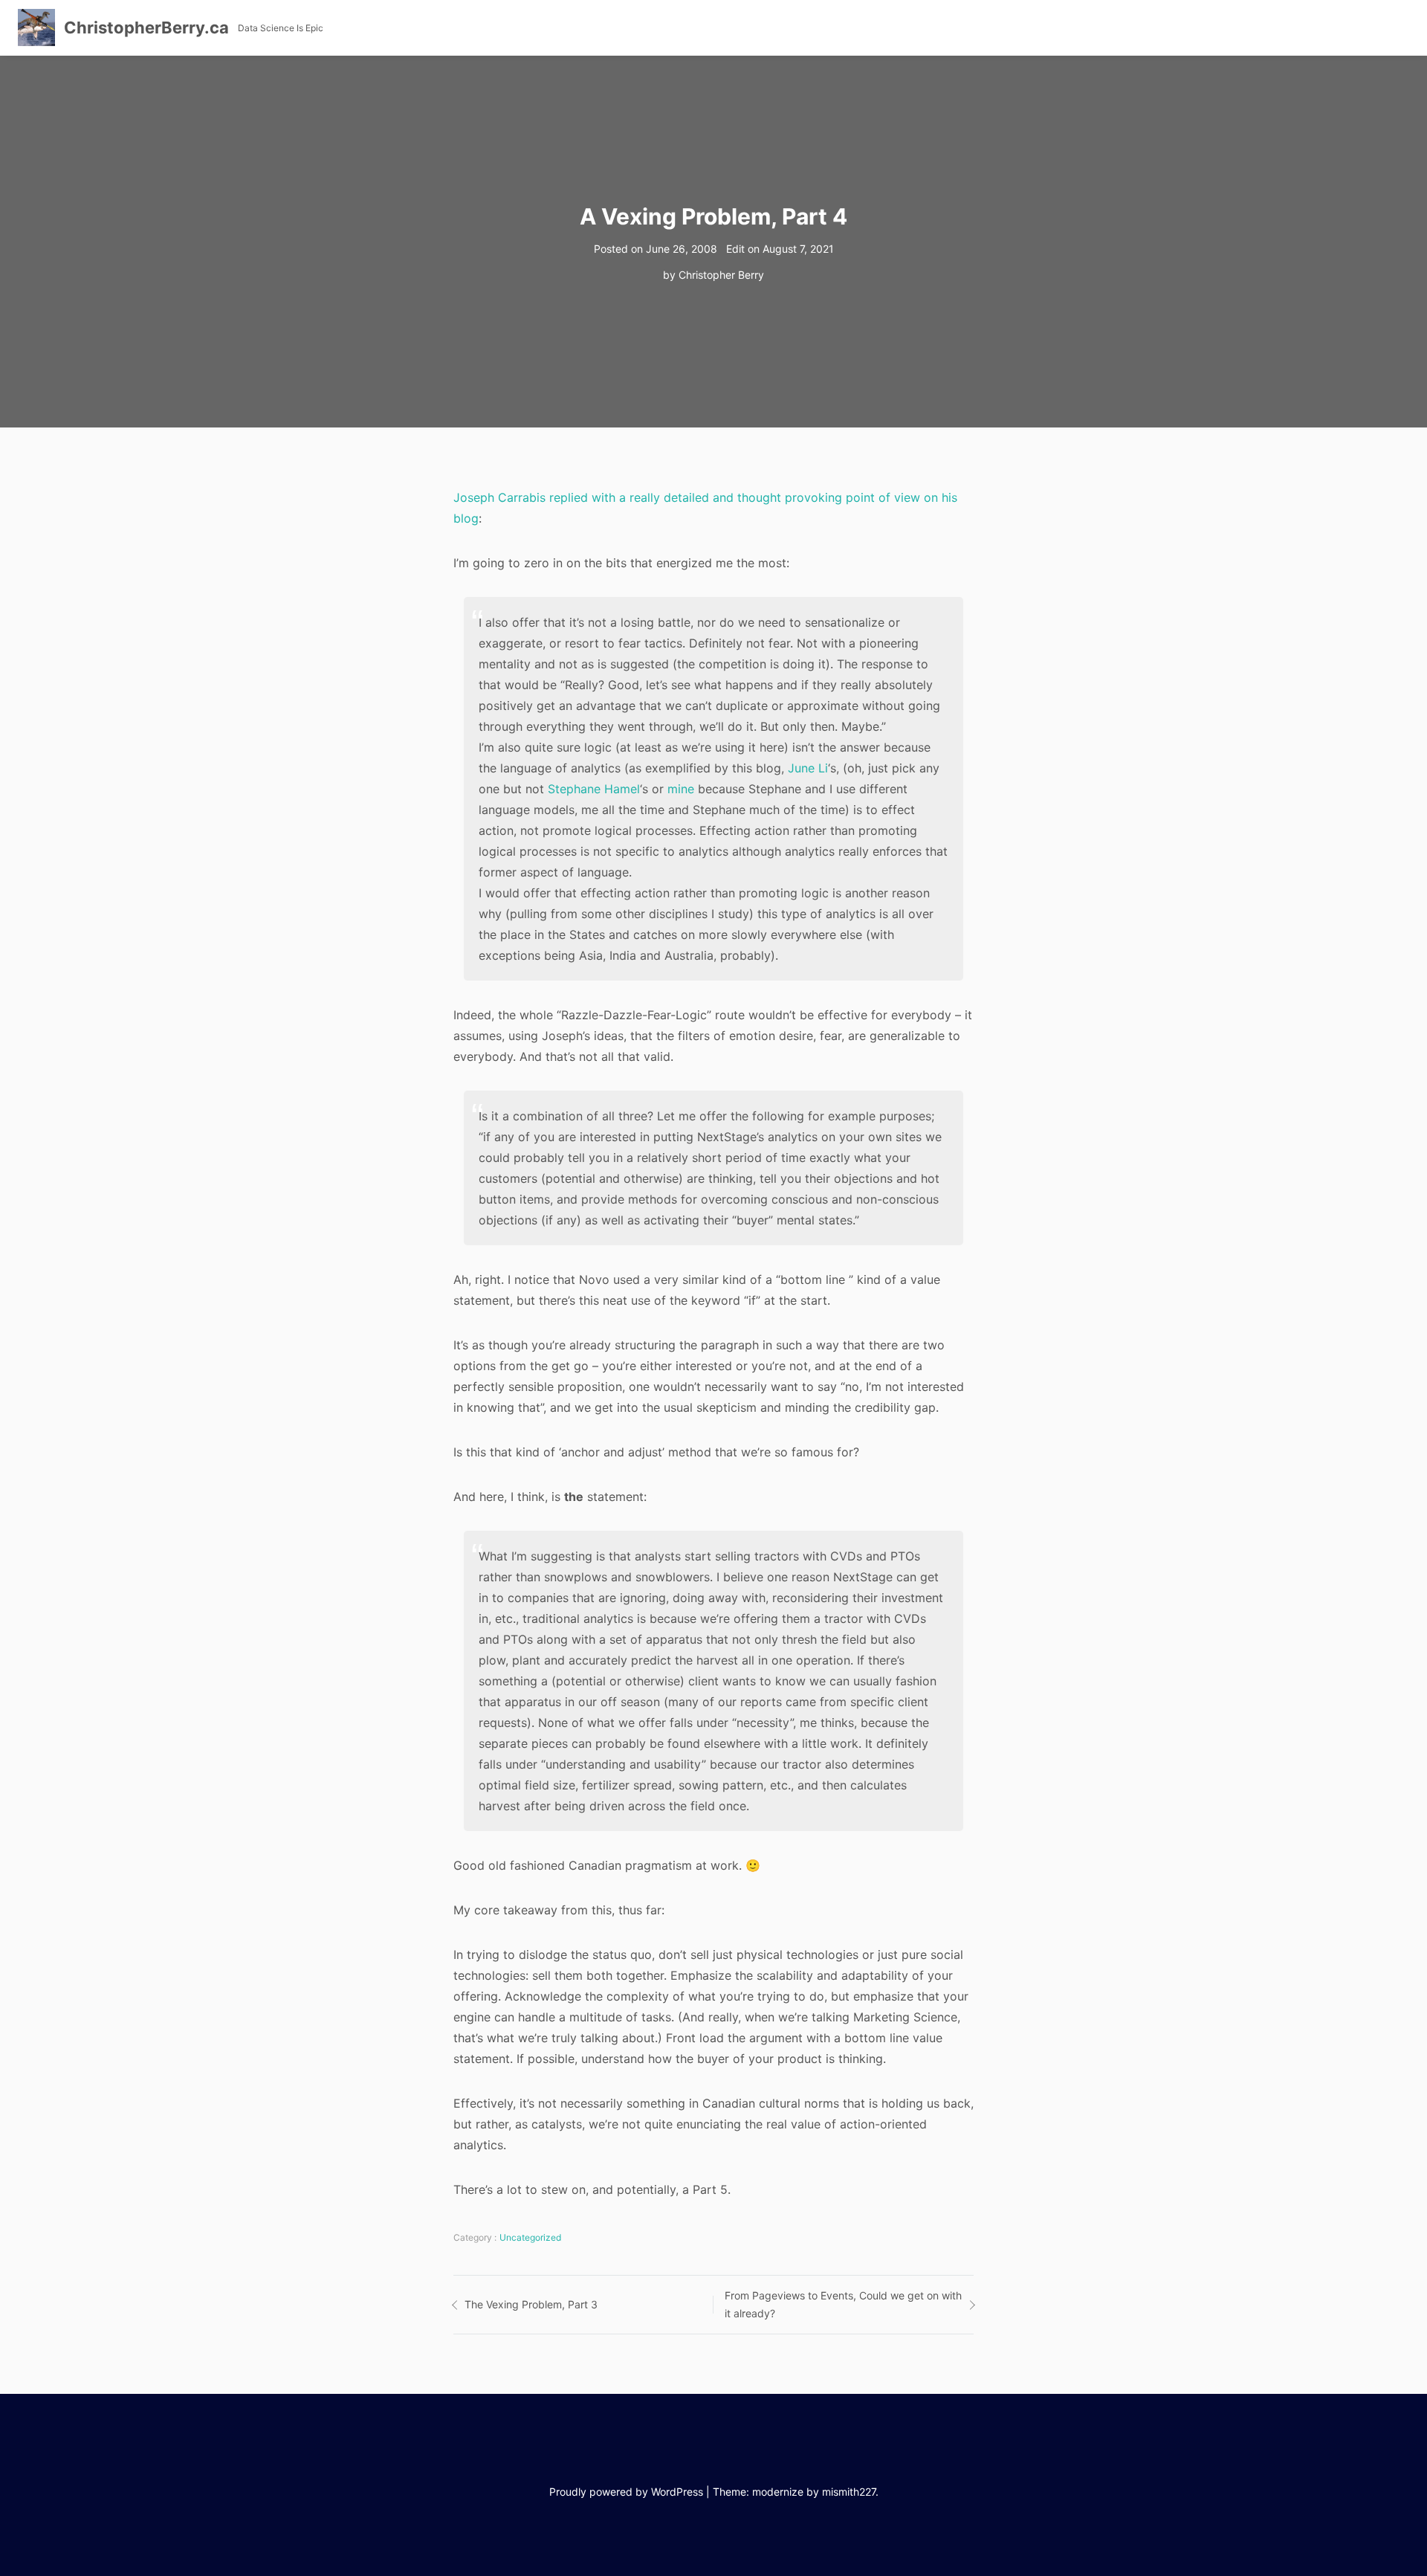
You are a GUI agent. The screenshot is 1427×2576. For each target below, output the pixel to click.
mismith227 (849, 2492)
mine (681, 789)
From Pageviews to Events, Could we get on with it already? (843, 2305)
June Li (808, 768)
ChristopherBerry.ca (146, 28)
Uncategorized (530, 2237)
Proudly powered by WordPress (626, 2492)
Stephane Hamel (594, 789)
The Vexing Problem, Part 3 (531, 2304)
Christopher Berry (721, 275)
